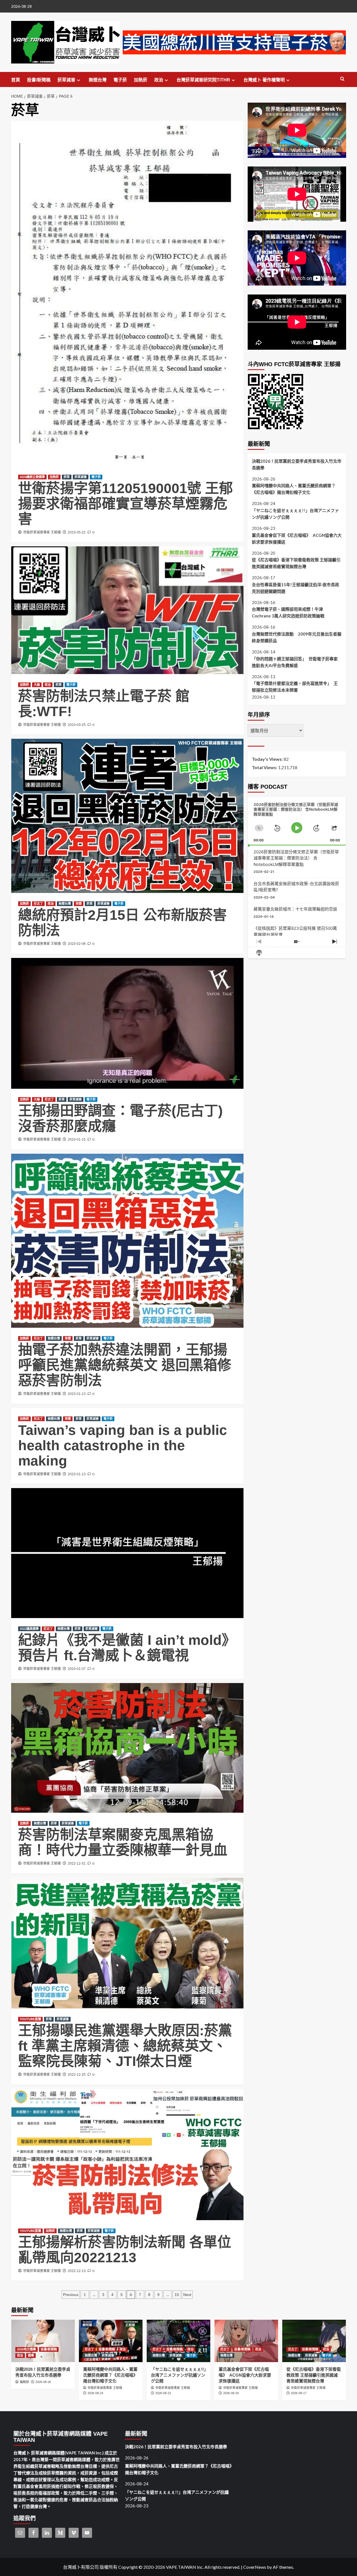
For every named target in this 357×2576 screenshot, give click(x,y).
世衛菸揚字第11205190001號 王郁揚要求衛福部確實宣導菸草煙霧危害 (126, 504)
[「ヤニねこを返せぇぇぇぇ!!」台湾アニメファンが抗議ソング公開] (178, 2341)
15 (177, 2295)
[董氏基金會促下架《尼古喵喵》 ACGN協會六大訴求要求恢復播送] (246, 2341)
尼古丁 (38, 904)
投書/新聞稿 (39, 80)
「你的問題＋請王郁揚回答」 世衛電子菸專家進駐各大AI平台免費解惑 (295, 662)
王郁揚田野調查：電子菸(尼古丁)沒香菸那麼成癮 (120, 1118)
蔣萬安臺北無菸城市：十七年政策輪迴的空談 (295, 909)
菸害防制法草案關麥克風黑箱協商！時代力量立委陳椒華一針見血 (123, 1842)
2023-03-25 (77, 725)
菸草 (67, 477)
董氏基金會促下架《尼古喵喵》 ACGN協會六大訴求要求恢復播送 (297, 539)
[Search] (342, 79)
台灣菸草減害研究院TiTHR (203, 80)
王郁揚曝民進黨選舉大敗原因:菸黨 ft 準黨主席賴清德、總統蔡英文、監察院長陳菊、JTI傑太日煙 (125, 2046)
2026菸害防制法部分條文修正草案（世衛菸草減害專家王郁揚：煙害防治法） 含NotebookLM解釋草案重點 (296, 858)
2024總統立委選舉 (32, 477)
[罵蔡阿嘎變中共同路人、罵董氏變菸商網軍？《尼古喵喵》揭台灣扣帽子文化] (111, 2341)
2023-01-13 (77, 1394)
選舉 (31, 2355)
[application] (297, 821)
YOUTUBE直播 (30, 2019)
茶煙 (79, 904)
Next (187, 2295)
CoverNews (255, 2567)
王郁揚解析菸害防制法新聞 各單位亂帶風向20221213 (125, 2250)
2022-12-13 (77, 2271)
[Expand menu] (79, 80)
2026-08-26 (43, 2382)
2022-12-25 (77, 2075)
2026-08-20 (231, 2393)
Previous (71, 2295)
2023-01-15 (77, 1139)
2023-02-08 (77, 944)
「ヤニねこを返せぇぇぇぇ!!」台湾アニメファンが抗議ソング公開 (295, 514)
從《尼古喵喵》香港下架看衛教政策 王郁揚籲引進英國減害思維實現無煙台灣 (296, 563)
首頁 (16, 80)
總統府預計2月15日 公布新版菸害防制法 (122, 923)
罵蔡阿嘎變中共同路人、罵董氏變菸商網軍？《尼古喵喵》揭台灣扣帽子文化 (294, 489)
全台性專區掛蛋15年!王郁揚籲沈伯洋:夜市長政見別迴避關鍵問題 (296, 588)
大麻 (37, 685)
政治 (159, 80)
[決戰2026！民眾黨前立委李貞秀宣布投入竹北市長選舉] (43, 2341)
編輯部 (24, 2382)
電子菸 (120, 80)
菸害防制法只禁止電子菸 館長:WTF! (104, 704)
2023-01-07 (77, 1669)
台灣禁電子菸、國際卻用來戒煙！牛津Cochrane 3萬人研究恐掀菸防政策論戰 (288, 612)
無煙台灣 (98, 80)
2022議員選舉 (29, 1629)
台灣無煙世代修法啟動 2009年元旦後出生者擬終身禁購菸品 (297, 637)
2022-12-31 (77, 1863)
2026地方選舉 (26, 2349)
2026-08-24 (95, 2393)
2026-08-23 (163, 2393)
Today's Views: (268, 759)
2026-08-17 (299, 2393)
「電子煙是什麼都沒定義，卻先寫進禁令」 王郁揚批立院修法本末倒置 (295, 687)
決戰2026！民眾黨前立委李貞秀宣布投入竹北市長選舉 (297, 464)
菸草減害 (66, 80)
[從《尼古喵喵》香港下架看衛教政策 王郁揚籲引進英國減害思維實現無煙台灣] (314, 2341)
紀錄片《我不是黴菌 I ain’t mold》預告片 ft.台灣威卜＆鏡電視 (127, 1648)
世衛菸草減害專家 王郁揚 (42, 532)
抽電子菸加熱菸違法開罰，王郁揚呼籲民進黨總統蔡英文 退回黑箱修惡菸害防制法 (125, 1365)
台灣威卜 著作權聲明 (264, 80)
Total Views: (265, 767)
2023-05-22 (77, 532)
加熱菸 (141, 80)
